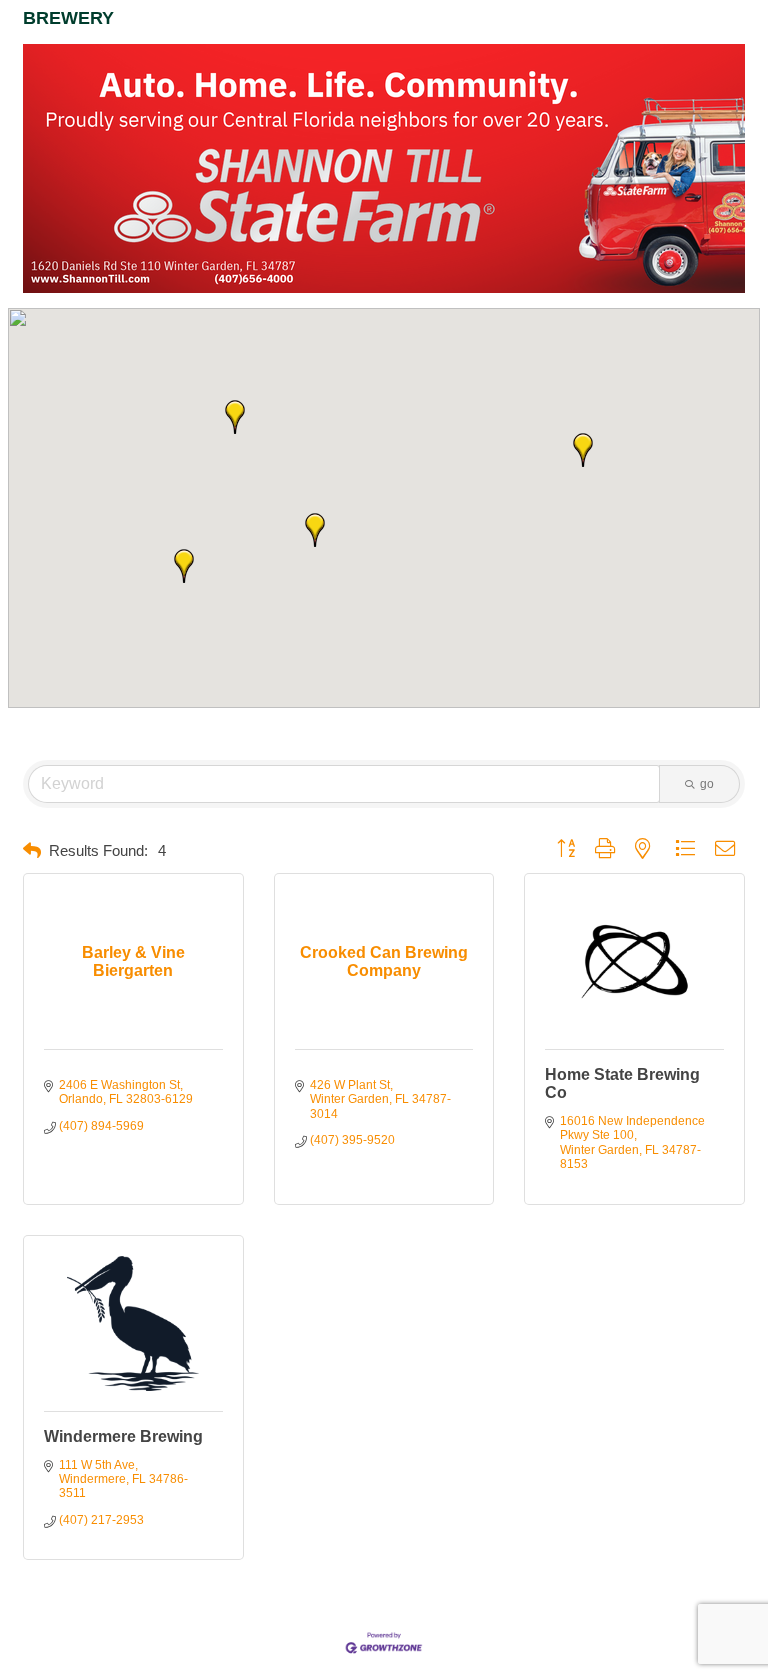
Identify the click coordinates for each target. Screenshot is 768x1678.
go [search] (707, 784)
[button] (235, 417)
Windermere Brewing (123, 1436)
